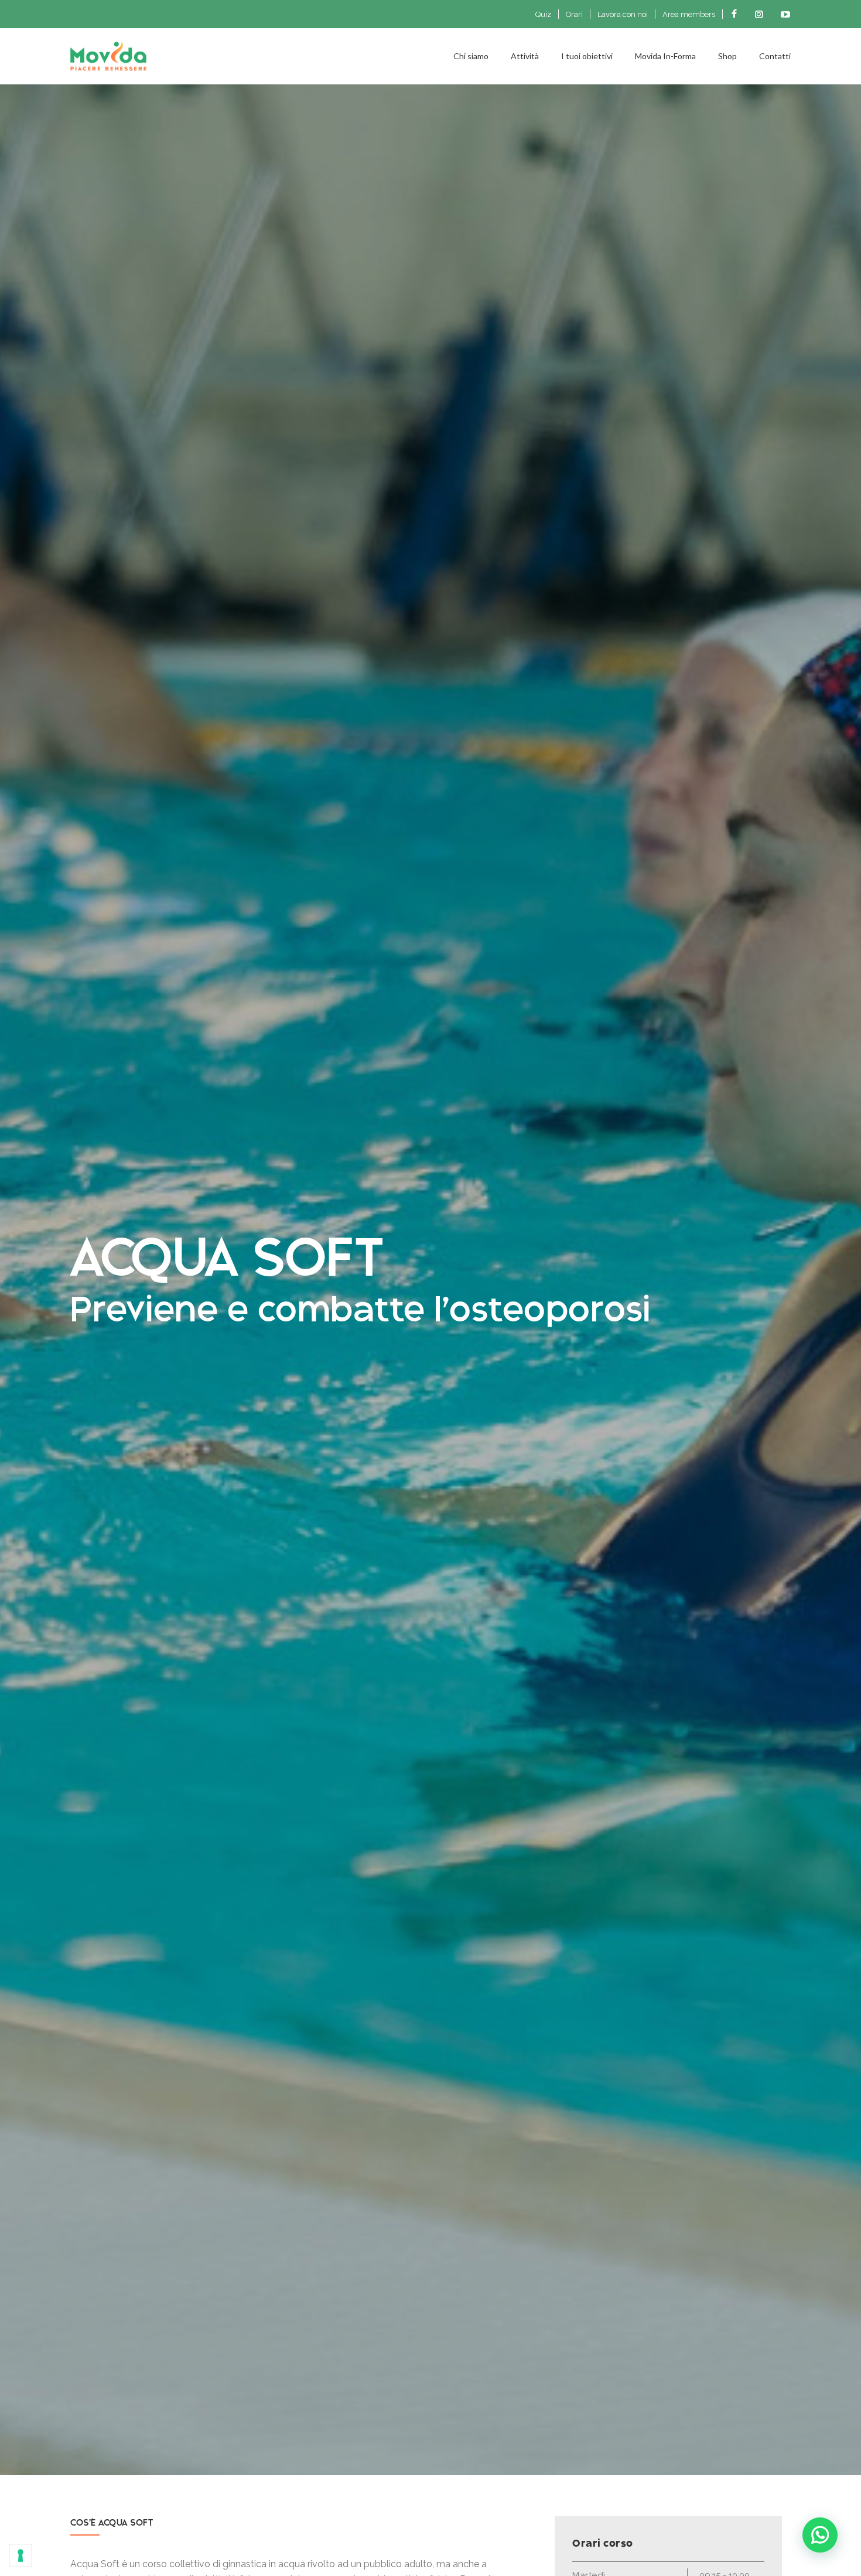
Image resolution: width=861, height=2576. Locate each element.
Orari (574, 14)
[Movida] (262, 56)
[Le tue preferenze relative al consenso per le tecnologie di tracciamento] (20, 2555)
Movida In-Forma (665, 56)
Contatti (775, 56)
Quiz (543, 14)
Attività (525, 56)
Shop (727, 56)
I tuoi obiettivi (587, 56)
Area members (689, 14)
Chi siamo (471, 56)
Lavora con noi (623, 14)
